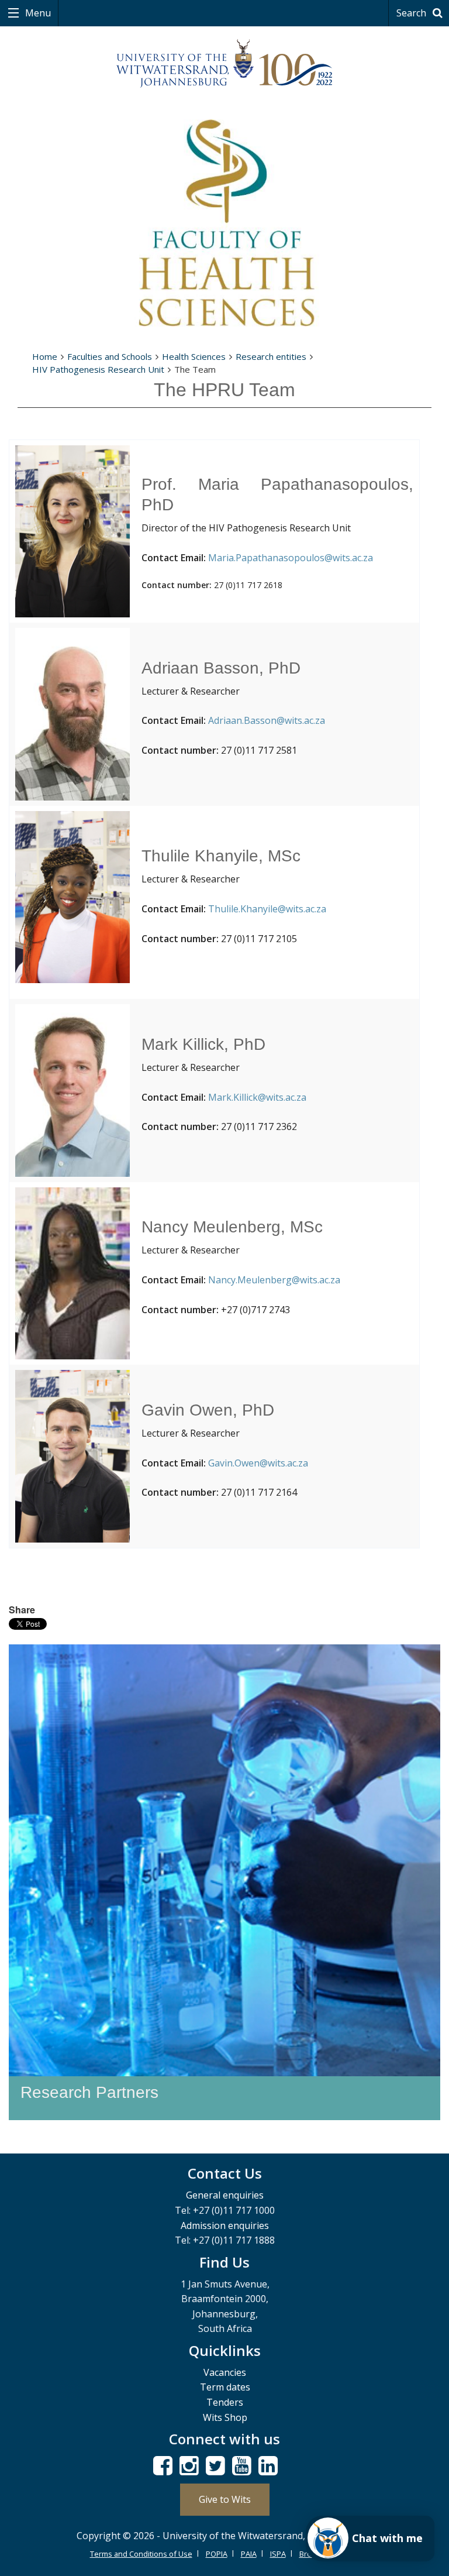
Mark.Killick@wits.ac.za (257, 1097)
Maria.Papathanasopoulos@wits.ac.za (291, 558)
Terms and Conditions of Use (141, 2554)
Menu (37, 13)
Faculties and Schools (110, 356)
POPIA (217, 2554)
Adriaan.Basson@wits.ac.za (267, 720)
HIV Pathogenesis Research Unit (98, 369)
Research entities (271, 356)
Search (412, 13)
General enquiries (225, 2195)
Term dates (225, 2387)
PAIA (249, 2554)
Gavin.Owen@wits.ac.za (258, 1463)
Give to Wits (225, 2499)
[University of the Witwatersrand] (224, 64)
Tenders (225, 2402)
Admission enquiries (225, 2225)
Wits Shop (225, 2417)
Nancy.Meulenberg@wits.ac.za (274, 1280)
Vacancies (225, 2372)
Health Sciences (194, 356)
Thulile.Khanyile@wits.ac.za (267, 909)
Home (45, 356)
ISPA (278, 2554)
